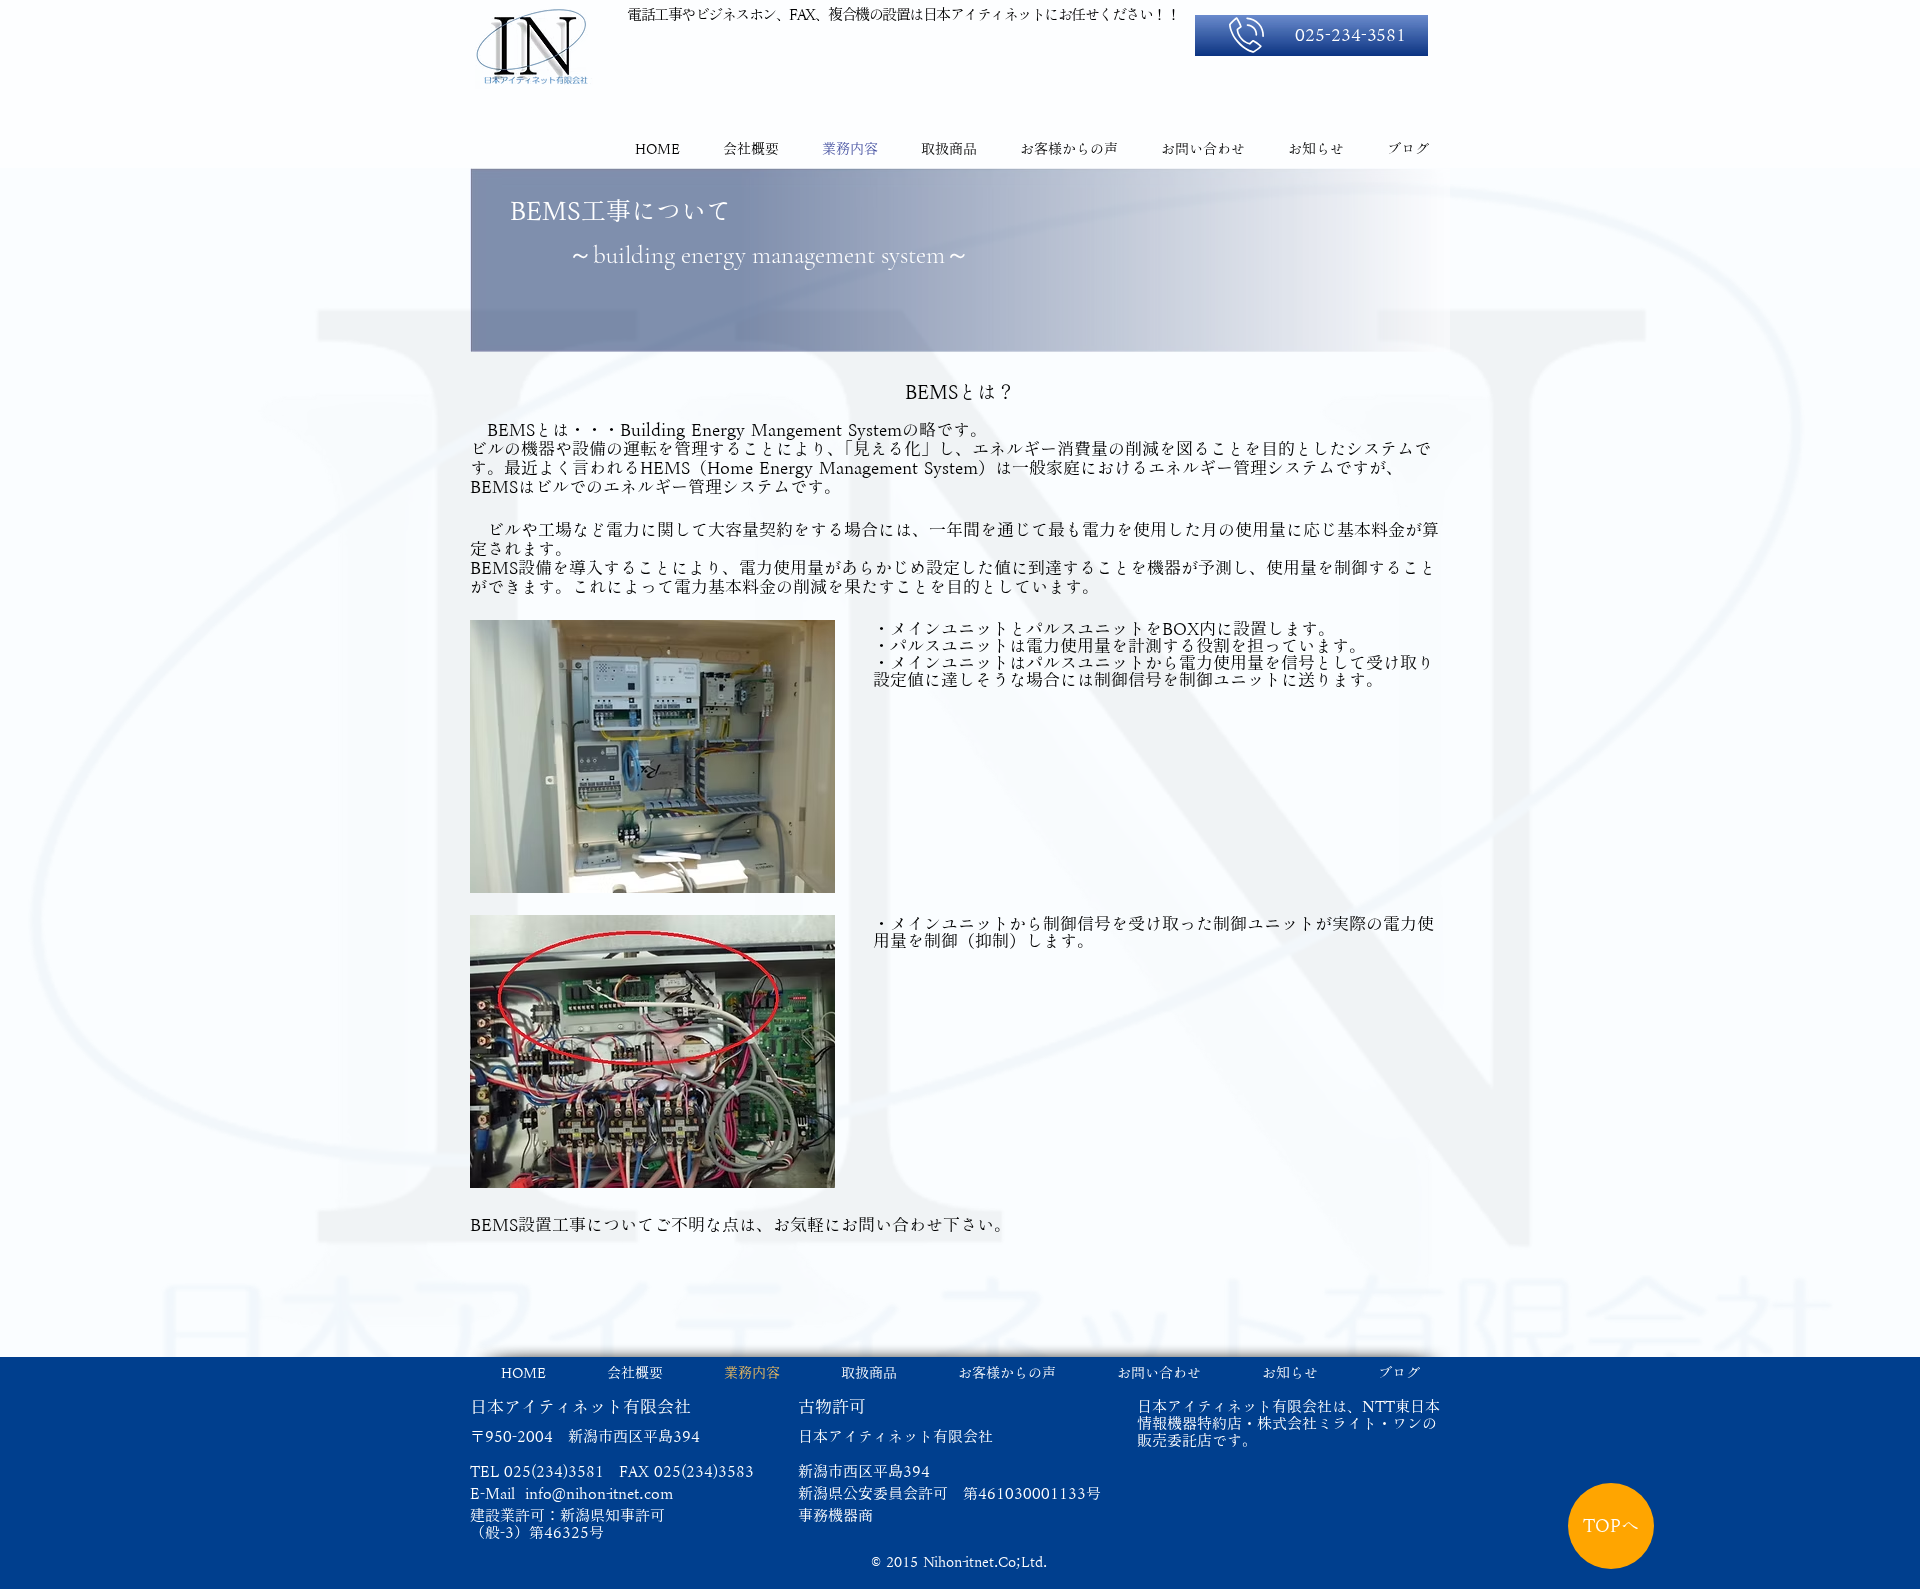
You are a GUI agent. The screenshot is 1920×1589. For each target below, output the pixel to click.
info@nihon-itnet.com (599, 1493)
